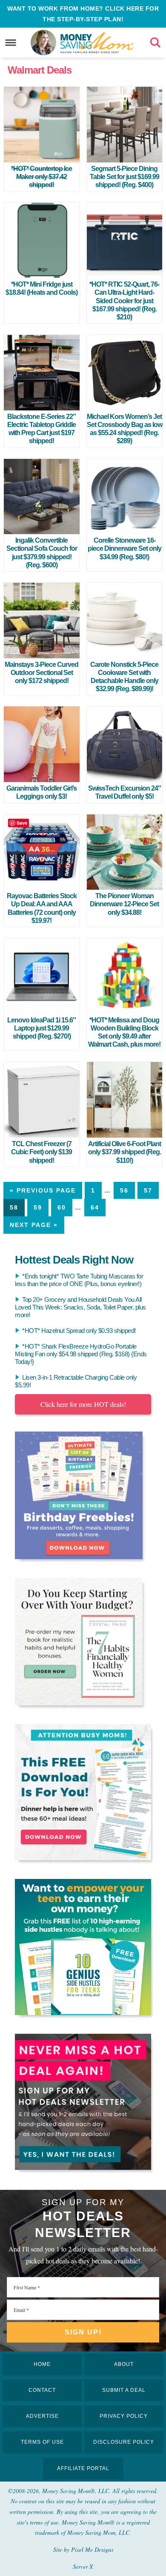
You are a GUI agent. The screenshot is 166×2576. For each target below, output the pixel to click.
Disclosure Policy (124, 2442)
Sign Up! (83, 2332)
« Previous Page (43, 1190)
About (124, 2364)
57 (148, 1190)
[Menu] (11, 43)
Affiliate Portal (83, 2468)
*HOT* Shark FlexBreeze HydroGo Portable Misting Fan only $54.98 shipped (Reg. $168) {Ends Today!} (81, 1354)
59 (38, 1207)
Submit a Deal (124, 2390)
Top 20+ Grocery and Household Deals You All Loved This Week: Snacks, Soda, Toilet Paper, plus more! (80, 1307)
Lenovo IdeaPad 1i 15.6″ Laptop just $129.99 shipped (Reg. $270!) (41, 1028)
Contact (42, 2390)
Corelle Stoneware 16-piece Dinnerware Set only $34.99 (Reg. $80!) (124, 548)
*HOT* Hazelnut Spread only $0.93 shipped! (79, 1331)
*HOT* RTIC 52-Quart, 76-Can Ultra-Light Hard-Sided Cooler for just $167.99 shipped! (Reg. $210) (124, 301)
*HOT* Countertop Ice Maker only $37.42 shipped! (41, 177)
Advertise (42, 2416)
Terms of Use (42, 2442)
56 (124, 1190)
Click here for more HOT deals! (83, 1404)
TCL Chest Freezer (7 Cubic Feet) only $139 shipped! (41, 1152)
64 (95, 1207)
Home (42, 2364)
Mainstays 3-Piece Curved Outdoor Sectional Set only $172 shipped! (41, 673)
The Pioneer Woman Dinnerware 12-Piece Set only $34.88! (124, 904)
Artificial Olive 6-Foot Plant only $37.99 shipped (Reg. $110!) (124, 1152)
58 (14, 1207)
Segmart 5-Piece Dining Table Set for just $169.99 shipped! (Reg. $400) (124, 177)
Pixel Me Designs (92, 2549)
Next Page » (34, 1225)
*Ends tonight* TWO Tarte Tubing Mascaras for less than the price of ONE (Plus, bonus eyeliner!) (79, 1280)
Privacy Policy (124, 2416)
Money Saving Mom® (97, 43)
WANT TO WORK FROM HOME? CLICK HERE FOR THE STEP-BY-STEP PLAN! (83, 14)
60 (62, 1207)
